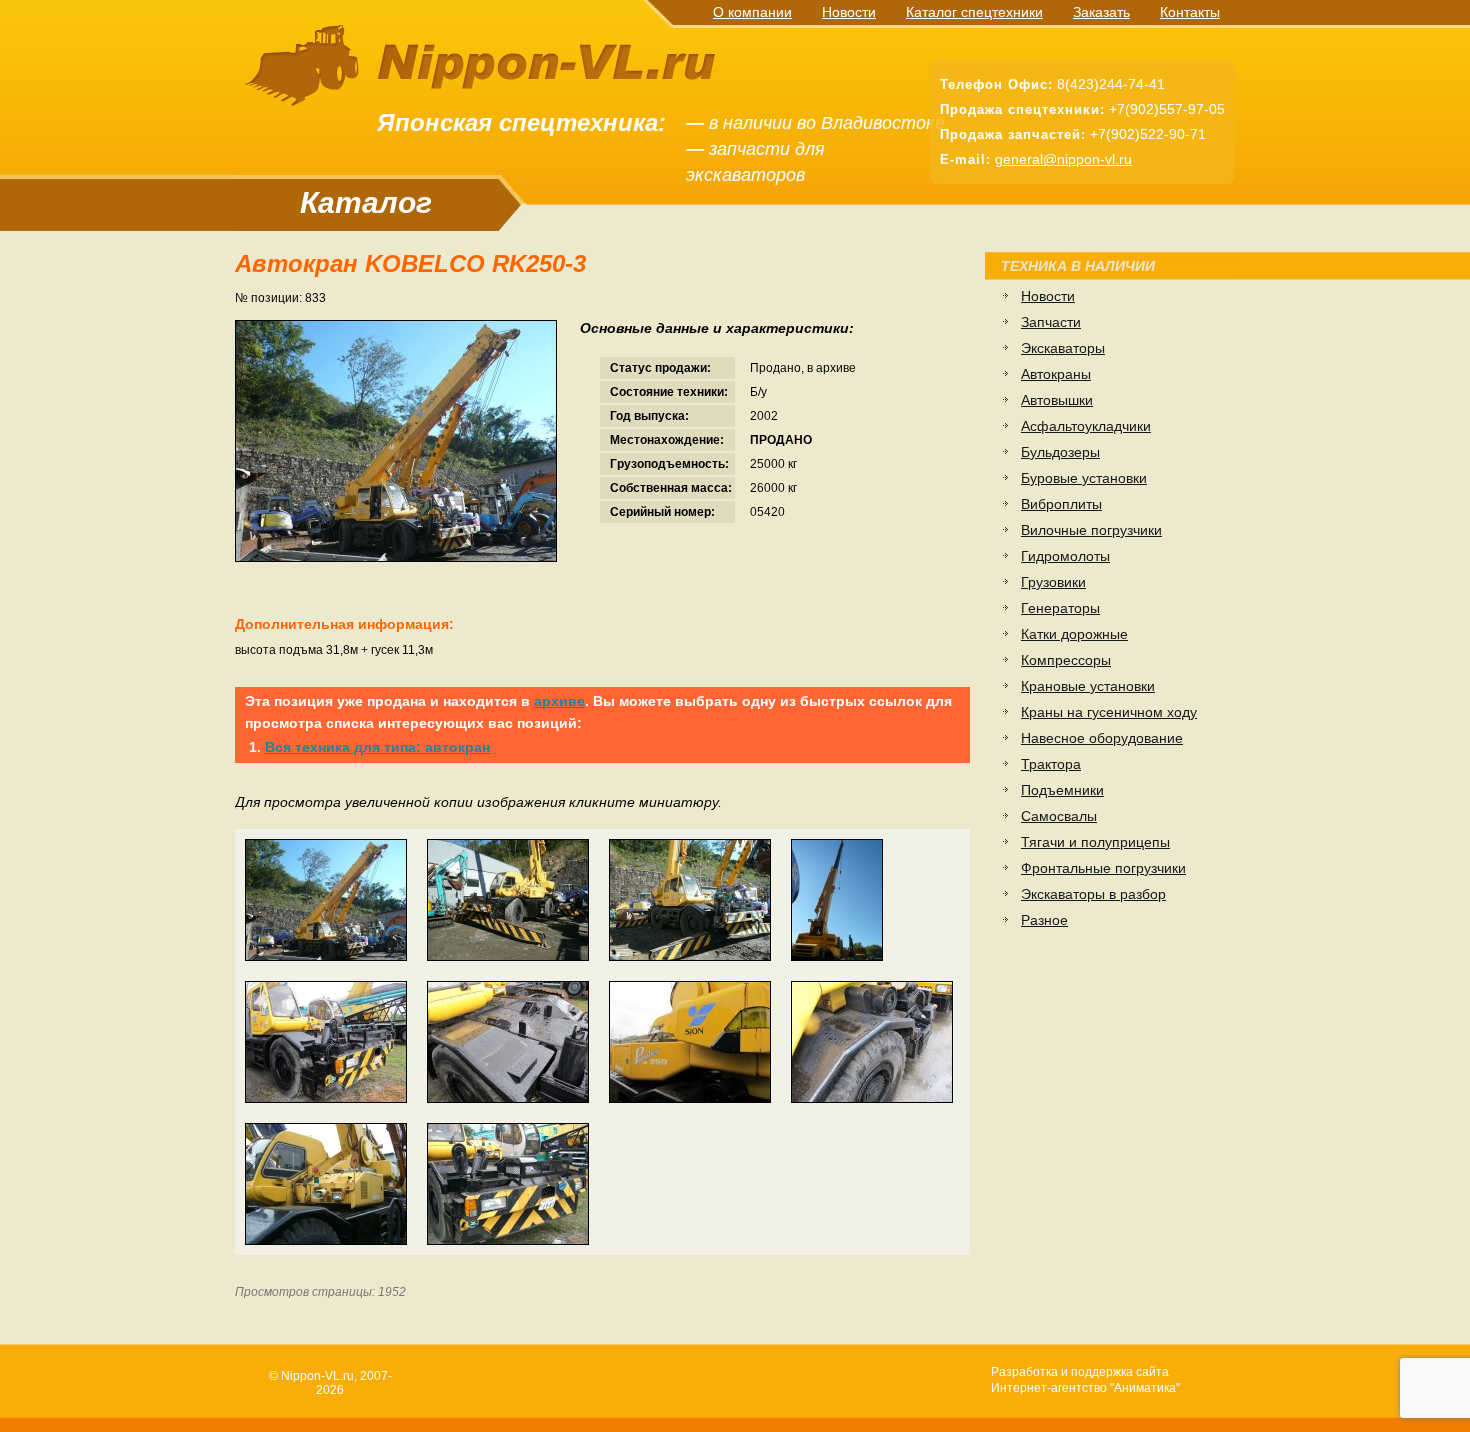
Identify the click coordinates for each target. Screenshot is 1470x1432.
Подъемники (1062, 790)
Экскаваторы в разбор (1093, 894)
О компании (752, 12)
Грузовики (1053, 582)
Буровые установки (1084, 478)
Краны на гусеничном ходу (1109, 712)
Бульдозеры (1060, 452)
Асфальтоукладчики (1086, 426)
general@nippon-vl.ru (1063, 159)
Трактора (1051, 764)
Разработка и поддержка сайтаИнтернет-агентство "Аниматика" (1085, 1380)
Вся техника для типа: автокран (377, 747)
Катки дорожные (1074, 634)
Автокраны (1056, 374)
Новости (849, 12)
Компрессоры (1066, 660)
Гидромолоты (1065, 556)
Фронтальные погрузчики (1103, 868)
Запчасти (1051, 322)
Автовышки (1057, 400)
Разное (1044, 920)
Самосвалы (1059, 816)
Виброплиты (1061, 504)
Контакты (1190, 12)
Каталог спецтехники (974, 12)
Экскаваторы (1063, 348)
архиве (559, 701)
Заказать (1101, 12)
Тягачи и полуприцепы (1095, 842)
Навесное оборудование (1102, 738)
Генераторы (1060, 608)
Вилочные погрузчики (1091, 530)
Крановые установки (1088, 686)
